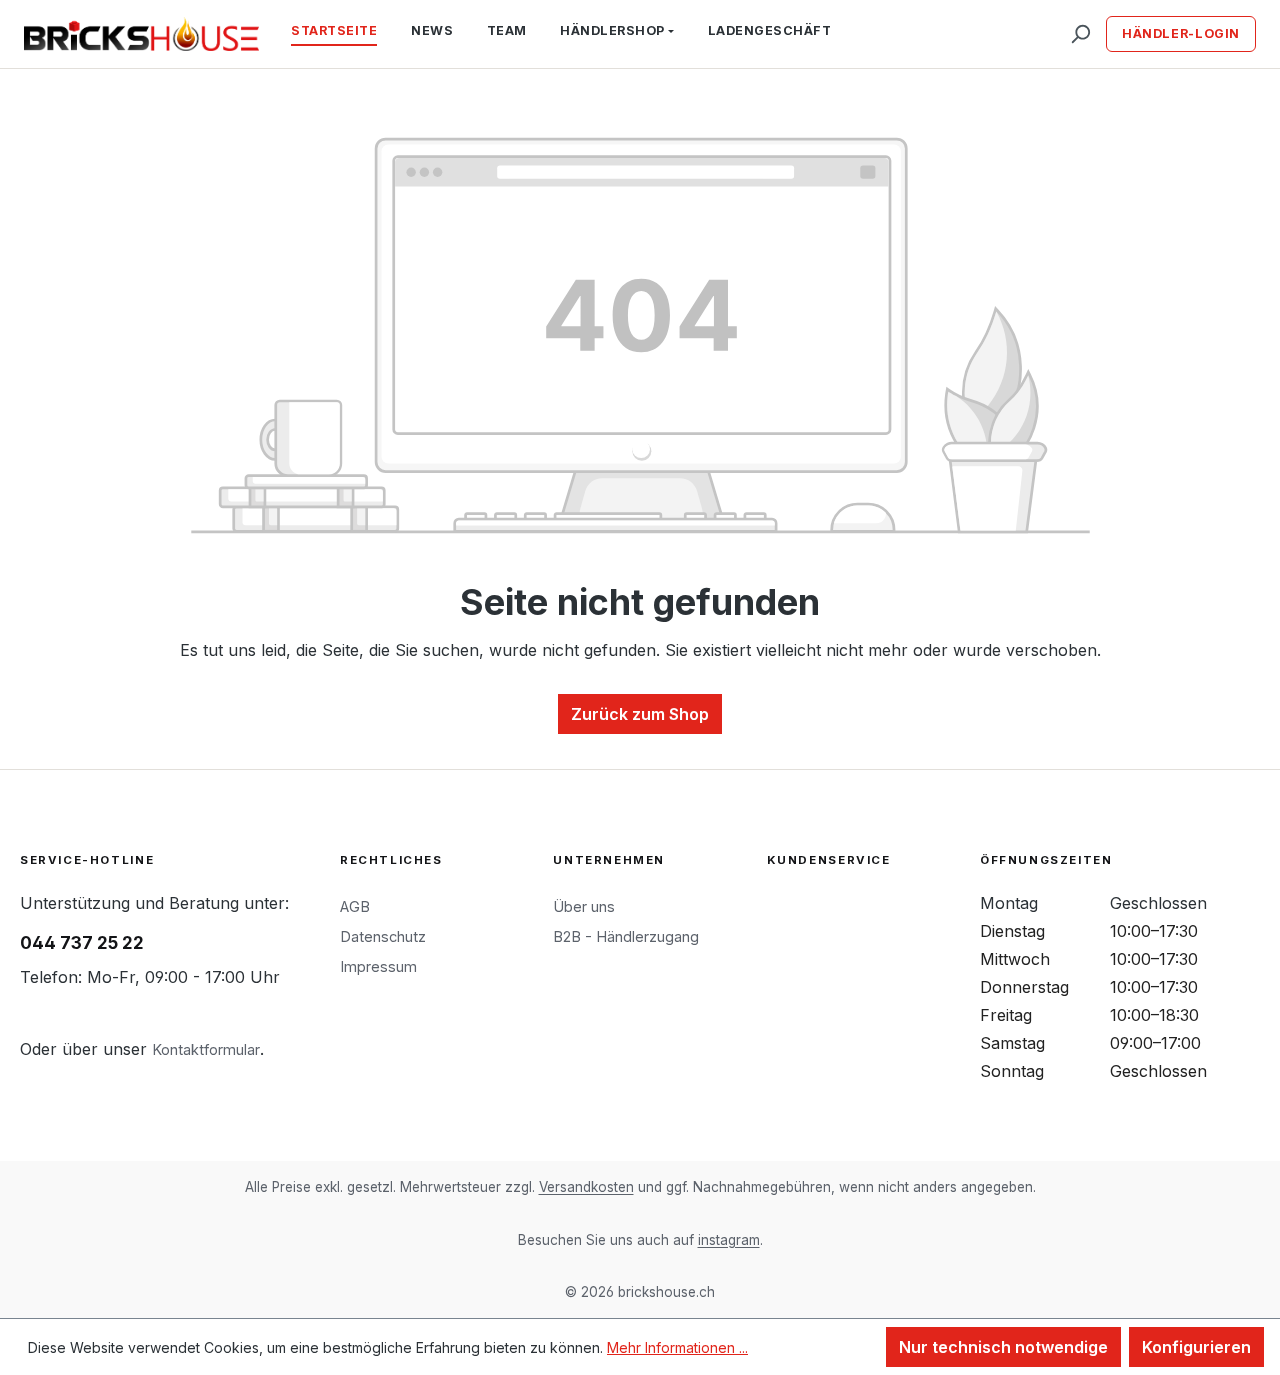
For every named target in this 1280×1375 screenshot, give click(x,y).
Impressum (378, 966)
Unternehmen (609, 860)
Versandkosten (586, 1187)
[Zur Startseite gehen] (141, 34)
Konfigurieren (1196, 1347)
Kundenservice (829, 860)
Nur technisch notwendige (1003, 1347)
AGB (355, 906)
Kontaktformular (206, 1049)
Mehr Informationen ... (677, 1347)
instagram (729, 1240)
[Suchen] (1080, 34)
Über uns (584, 906)
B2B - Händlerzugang (626, 936)
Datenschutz (383, 936)
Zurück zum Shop (640, 714)
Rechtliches (391, 860)
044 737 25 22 (82, 943)
